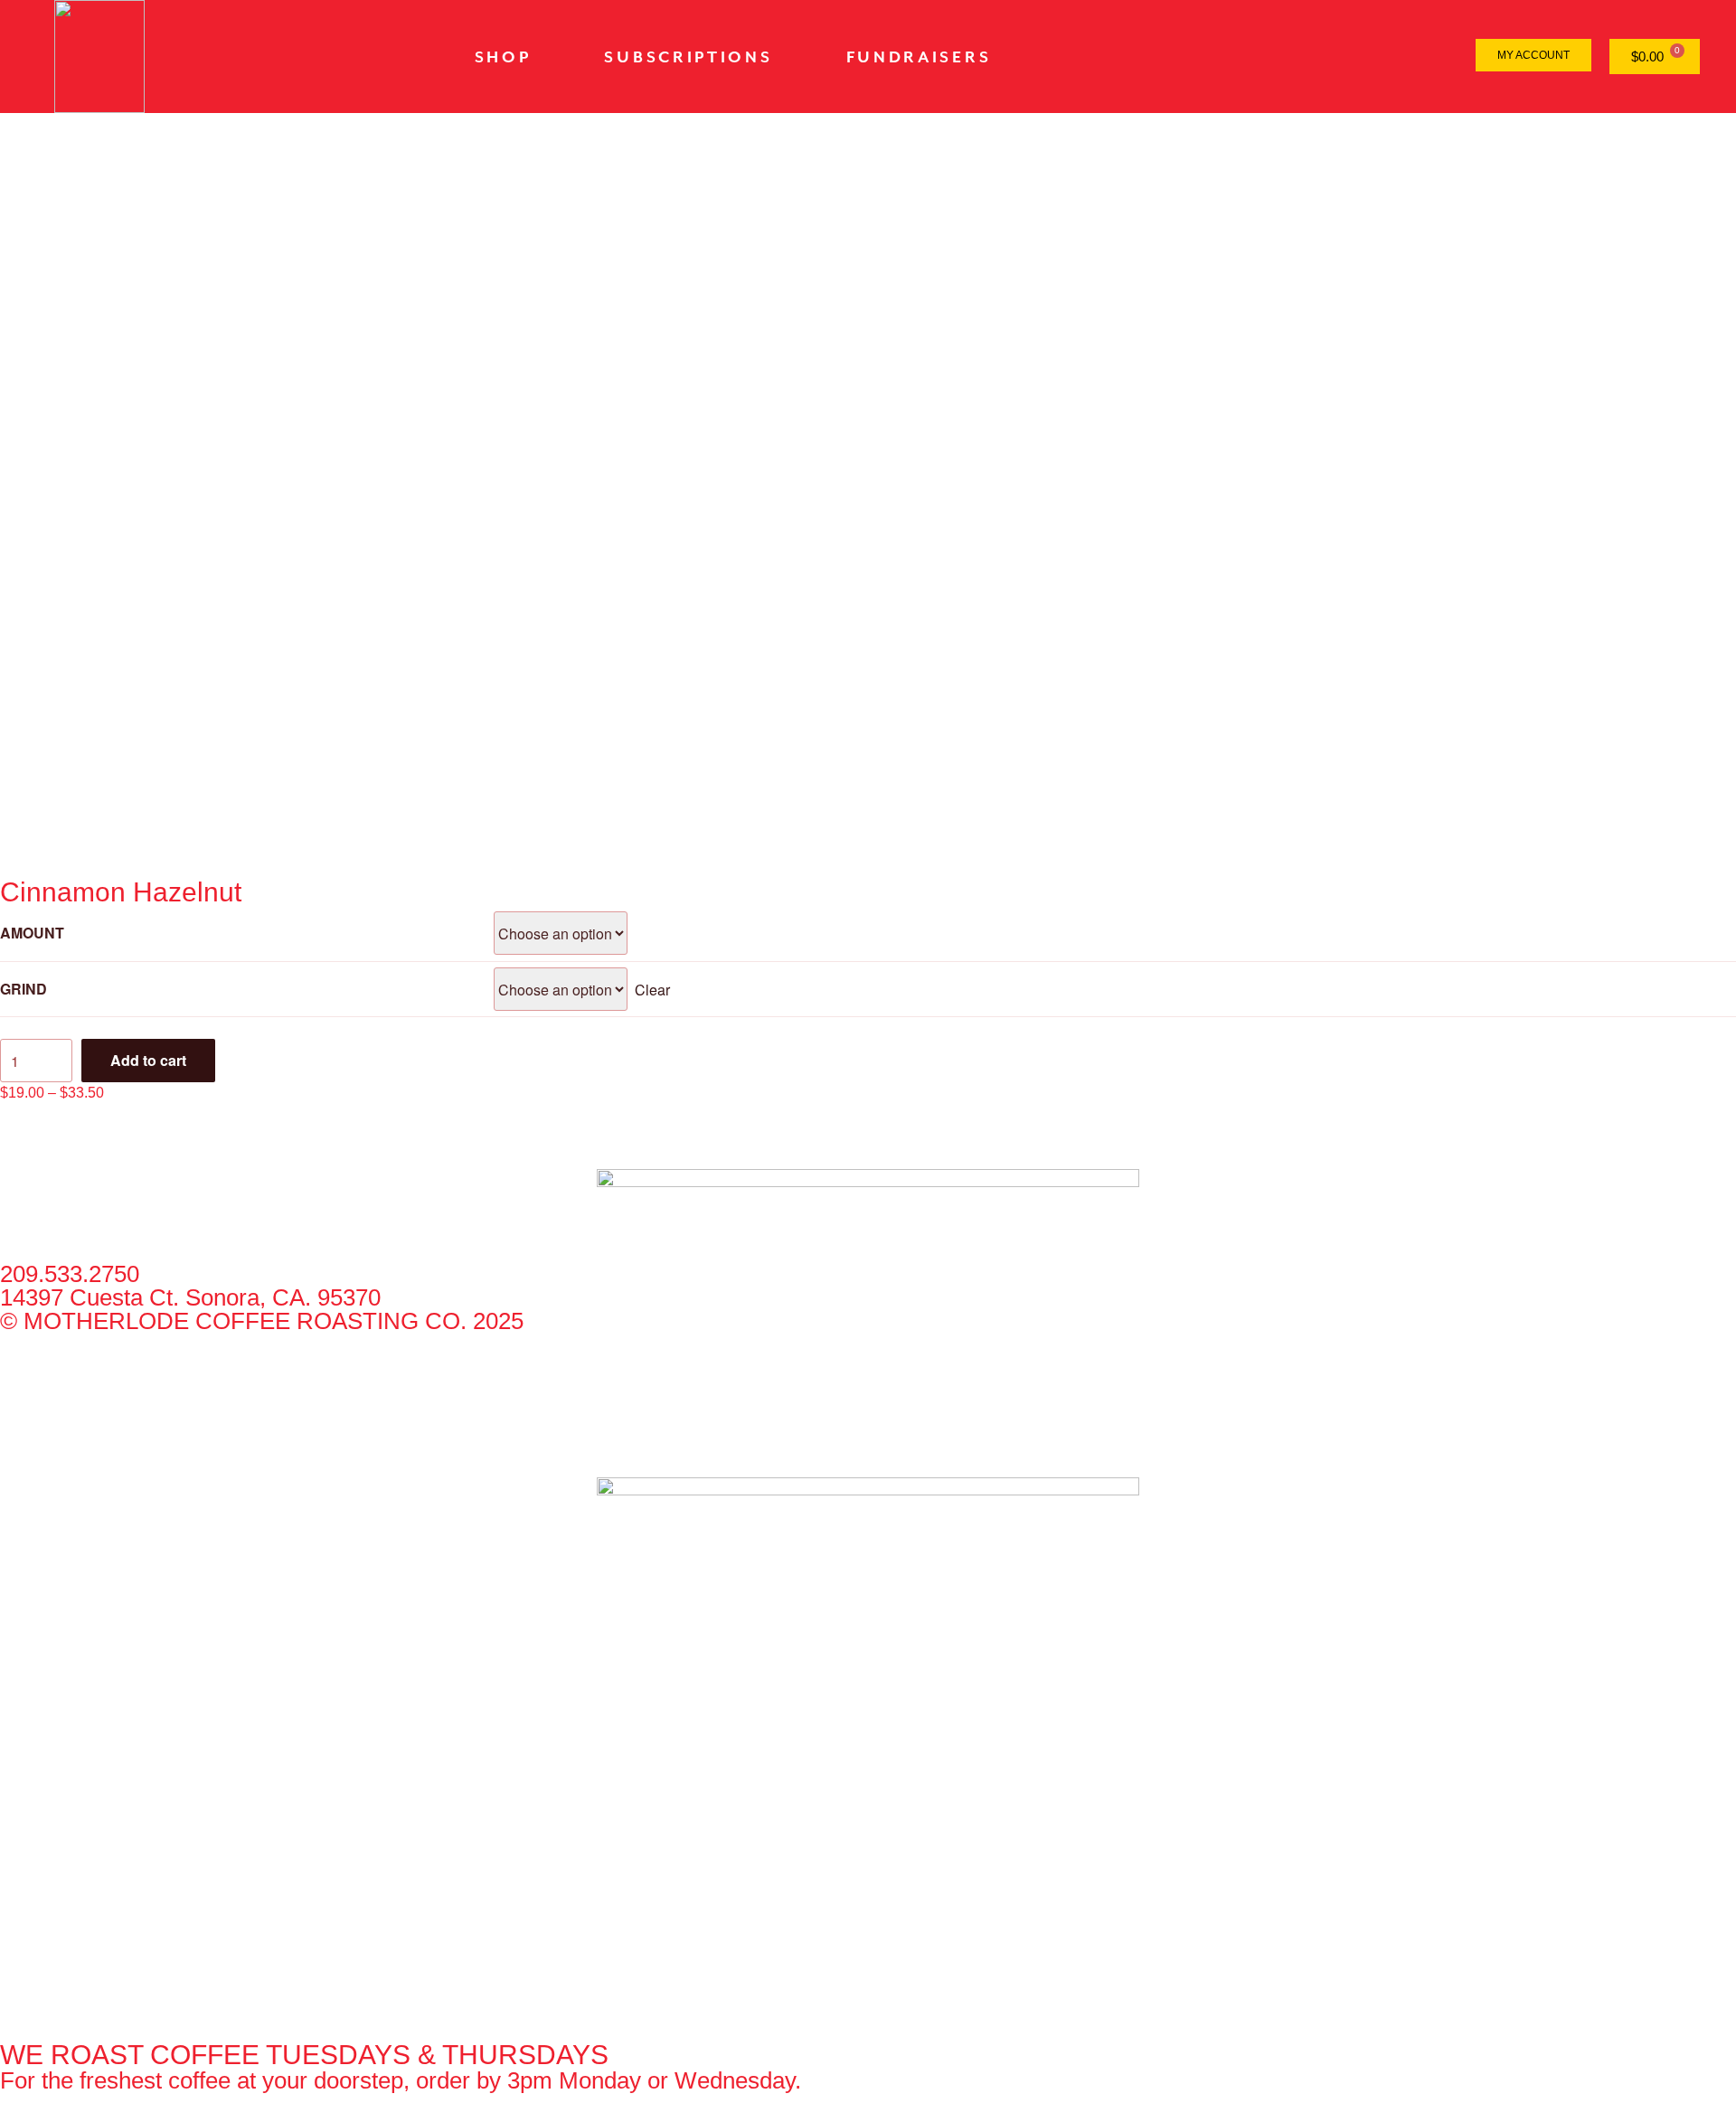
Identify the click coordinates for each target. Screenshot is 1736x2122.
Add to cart (148, 1060)
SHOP (503, 57)
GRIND (24, 989)
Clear (652, 990)
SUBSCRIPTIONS (688, 57)
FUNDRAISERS (919, 57)
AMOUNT (32, 933)
